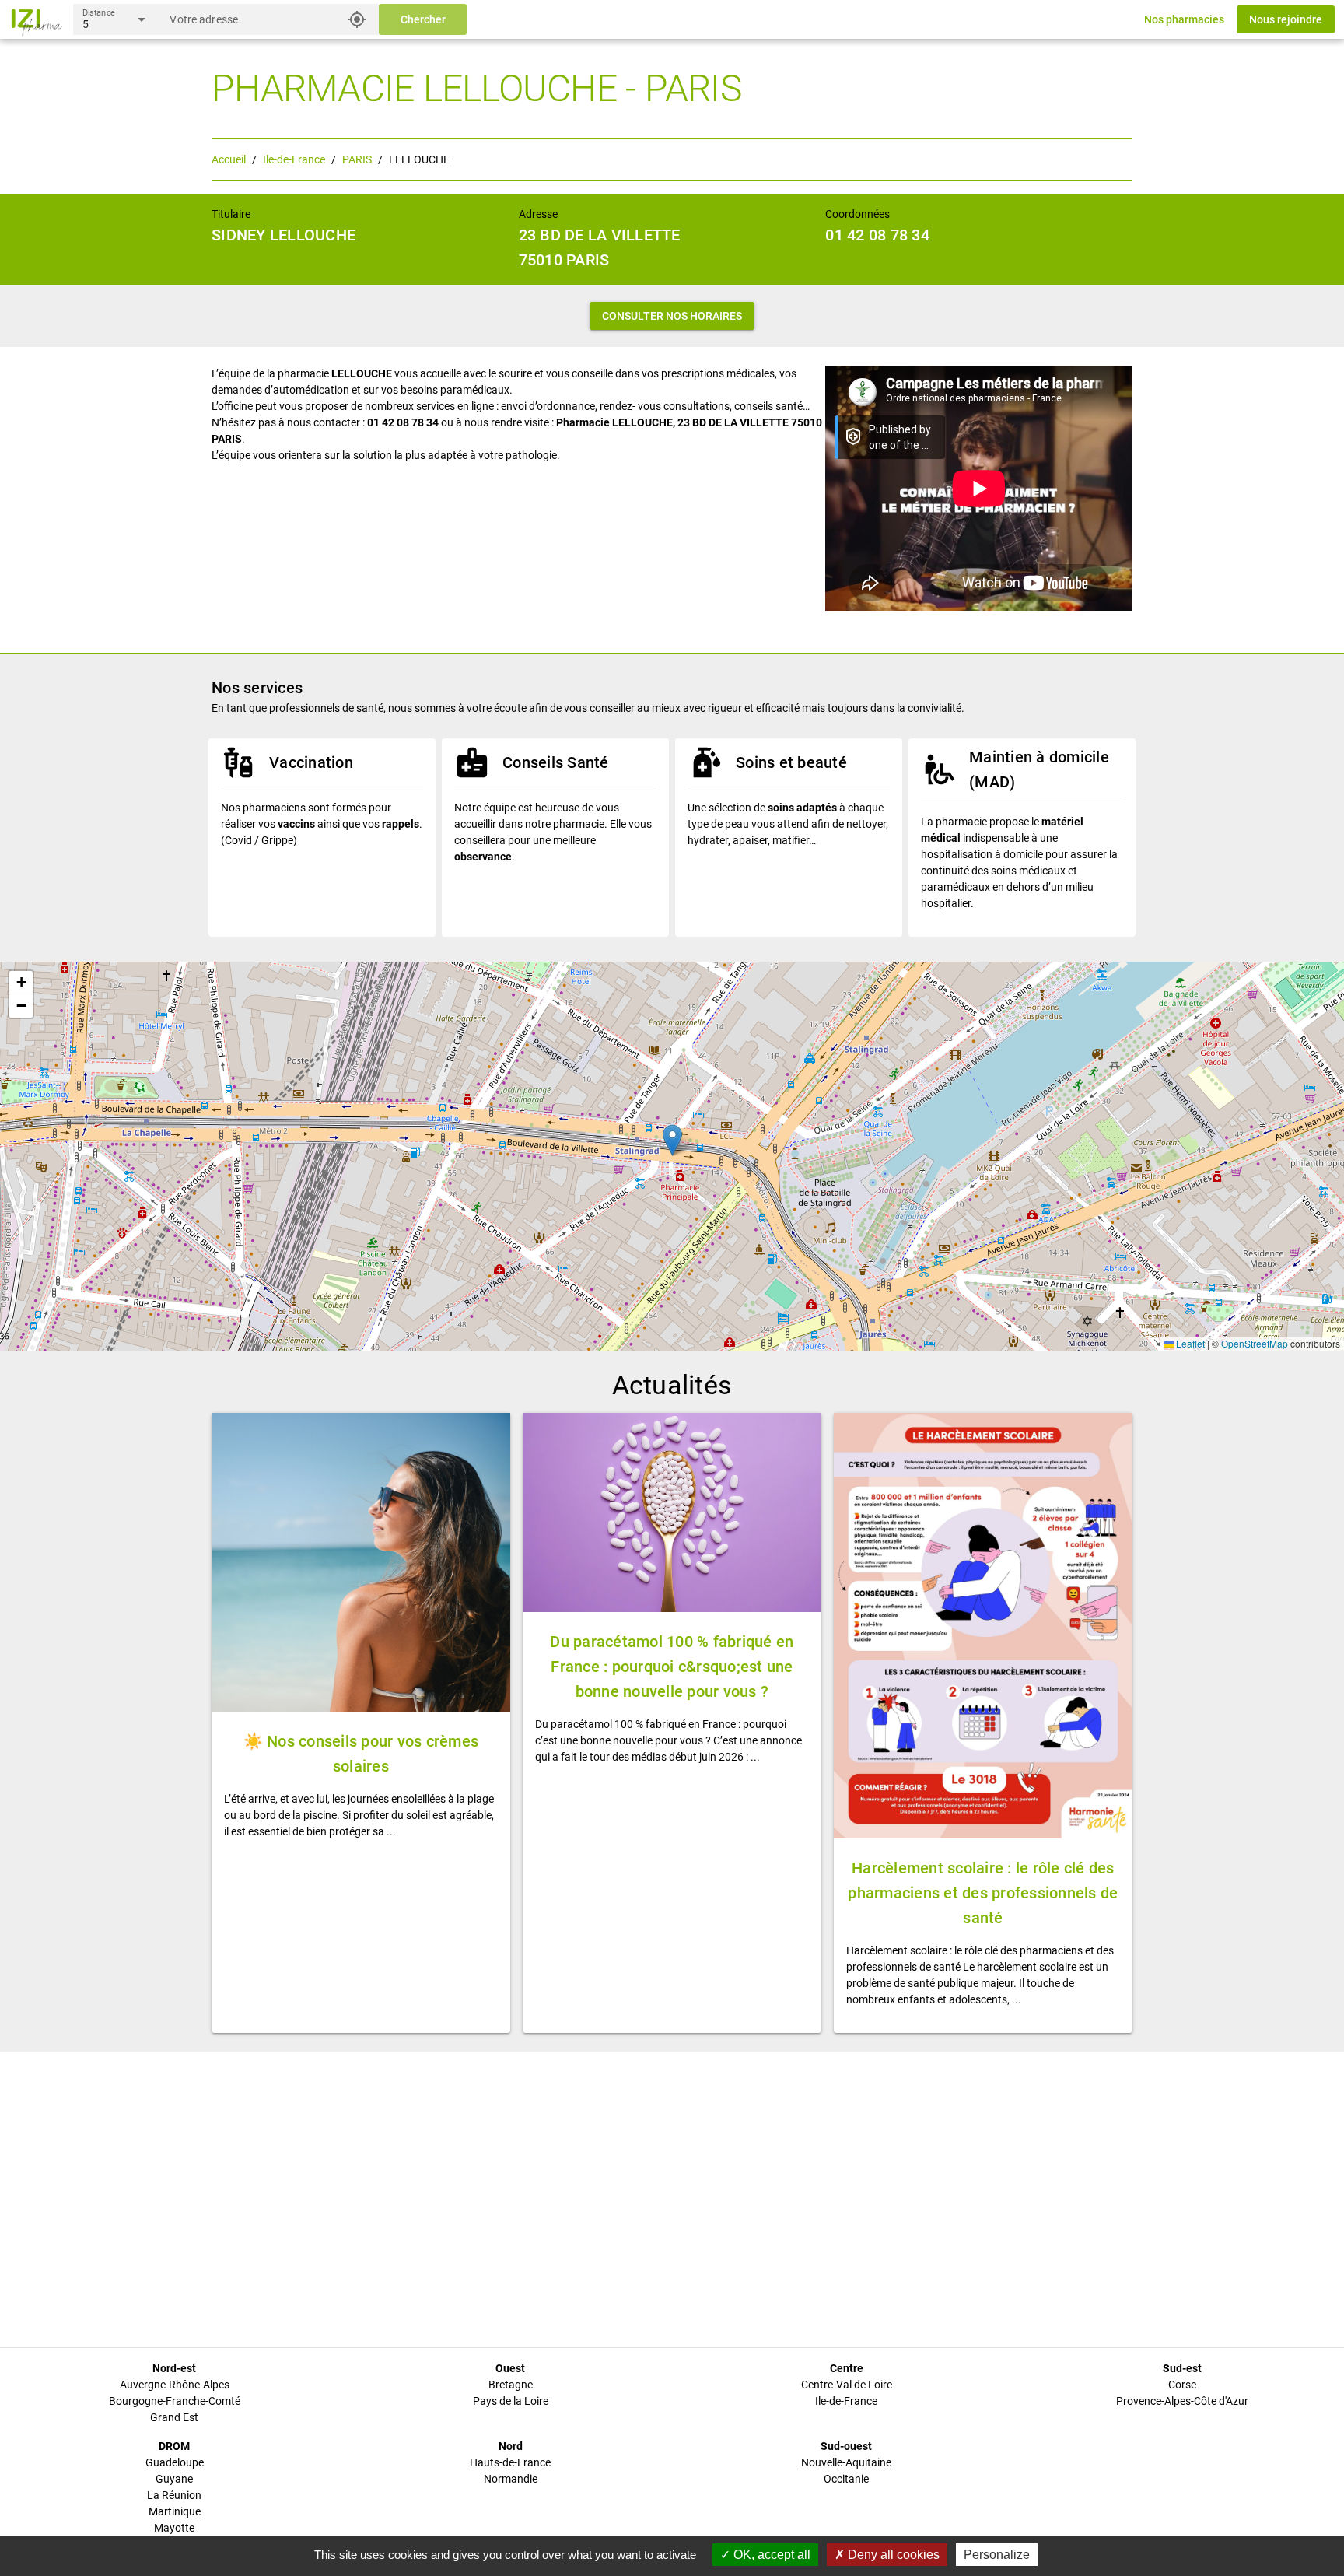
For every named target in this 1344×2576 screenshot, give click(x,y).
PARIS (357, 159)
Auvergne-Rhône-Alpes (175, 2385)
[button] (672, 1140)
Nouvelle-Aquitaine (846, 2462)
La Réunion (174, 2495)
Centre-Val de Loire (847, 2385)
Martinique (175, 2511)
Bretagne (511, 2385)
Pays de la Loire (511, 2401)
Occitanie (846, 2479)
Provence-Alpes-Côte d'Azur (1182, 2401)
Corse (1182, 2385)
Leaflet (1189, 1343)
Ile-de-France (294, 159)
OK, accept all (770, 2555)
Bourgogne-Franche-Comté (175, 2401)
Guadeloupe (175, 2462)
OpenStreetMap (1255, 1343)
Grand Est (174, 2417)
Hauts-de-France (510, 2462)
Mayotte (174, 2528)
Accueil (229, 159)
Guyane (174, 2479)
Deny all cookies (892, 2555)
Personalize (997, 2555)
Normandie (511, 2479)
